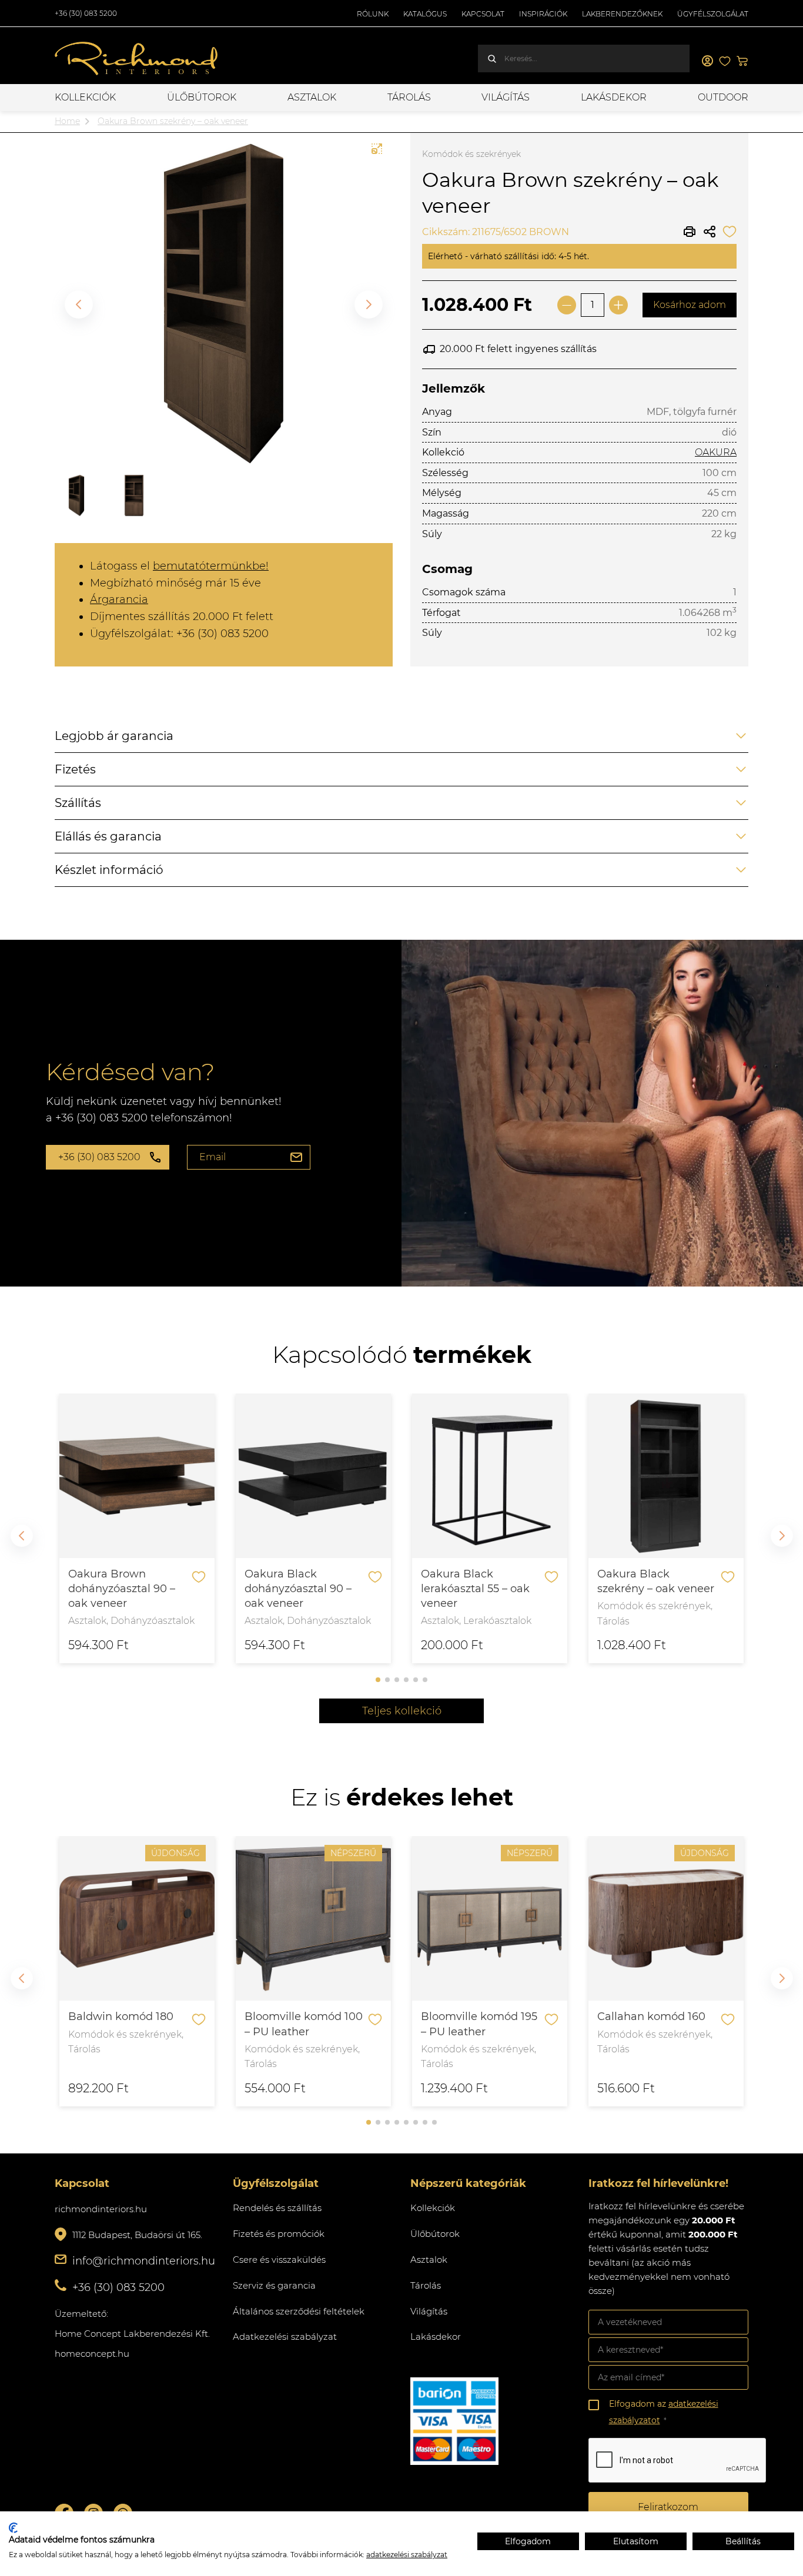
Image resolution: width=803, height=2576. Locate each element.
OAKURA (716, 452)
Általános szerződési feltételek (299, 2311)
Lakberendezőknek (622, 14)
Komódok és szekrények (471, 154)
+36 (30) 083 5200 (86, 13)
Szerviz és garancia (274, 2285)
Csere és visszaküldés (279, 2260)
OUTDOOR (723, 97)
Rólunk (373, 14)
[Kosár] (742, 61)
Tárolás (409, 97)
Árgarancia (119, 599)
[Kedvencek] (725, 61)
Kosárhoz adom (690, 305)
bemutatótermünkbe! (211, 566)
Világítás (506, 97)
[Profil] (707, 61)
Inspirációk (543, 14)
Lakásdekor (614, 97)
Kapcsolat (483, 14)
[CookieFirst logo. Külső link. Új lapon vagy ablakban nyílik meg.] (13, 2528)
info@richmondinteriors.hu (144, 2261)
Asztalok (312, 97)
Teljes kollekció (402, 1711)
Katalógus (425, 14)
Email (213, 1157)
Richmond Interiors (137, 59)
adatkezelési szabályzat (407, 2555)
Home (67, 121)
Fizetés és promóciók (279, 2234)
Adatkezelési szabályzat (285, 2337)
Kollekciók (85, 97)
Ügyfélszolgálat (713, 14)
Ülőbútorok (202, 97)
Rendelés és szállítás (277, 2208)
